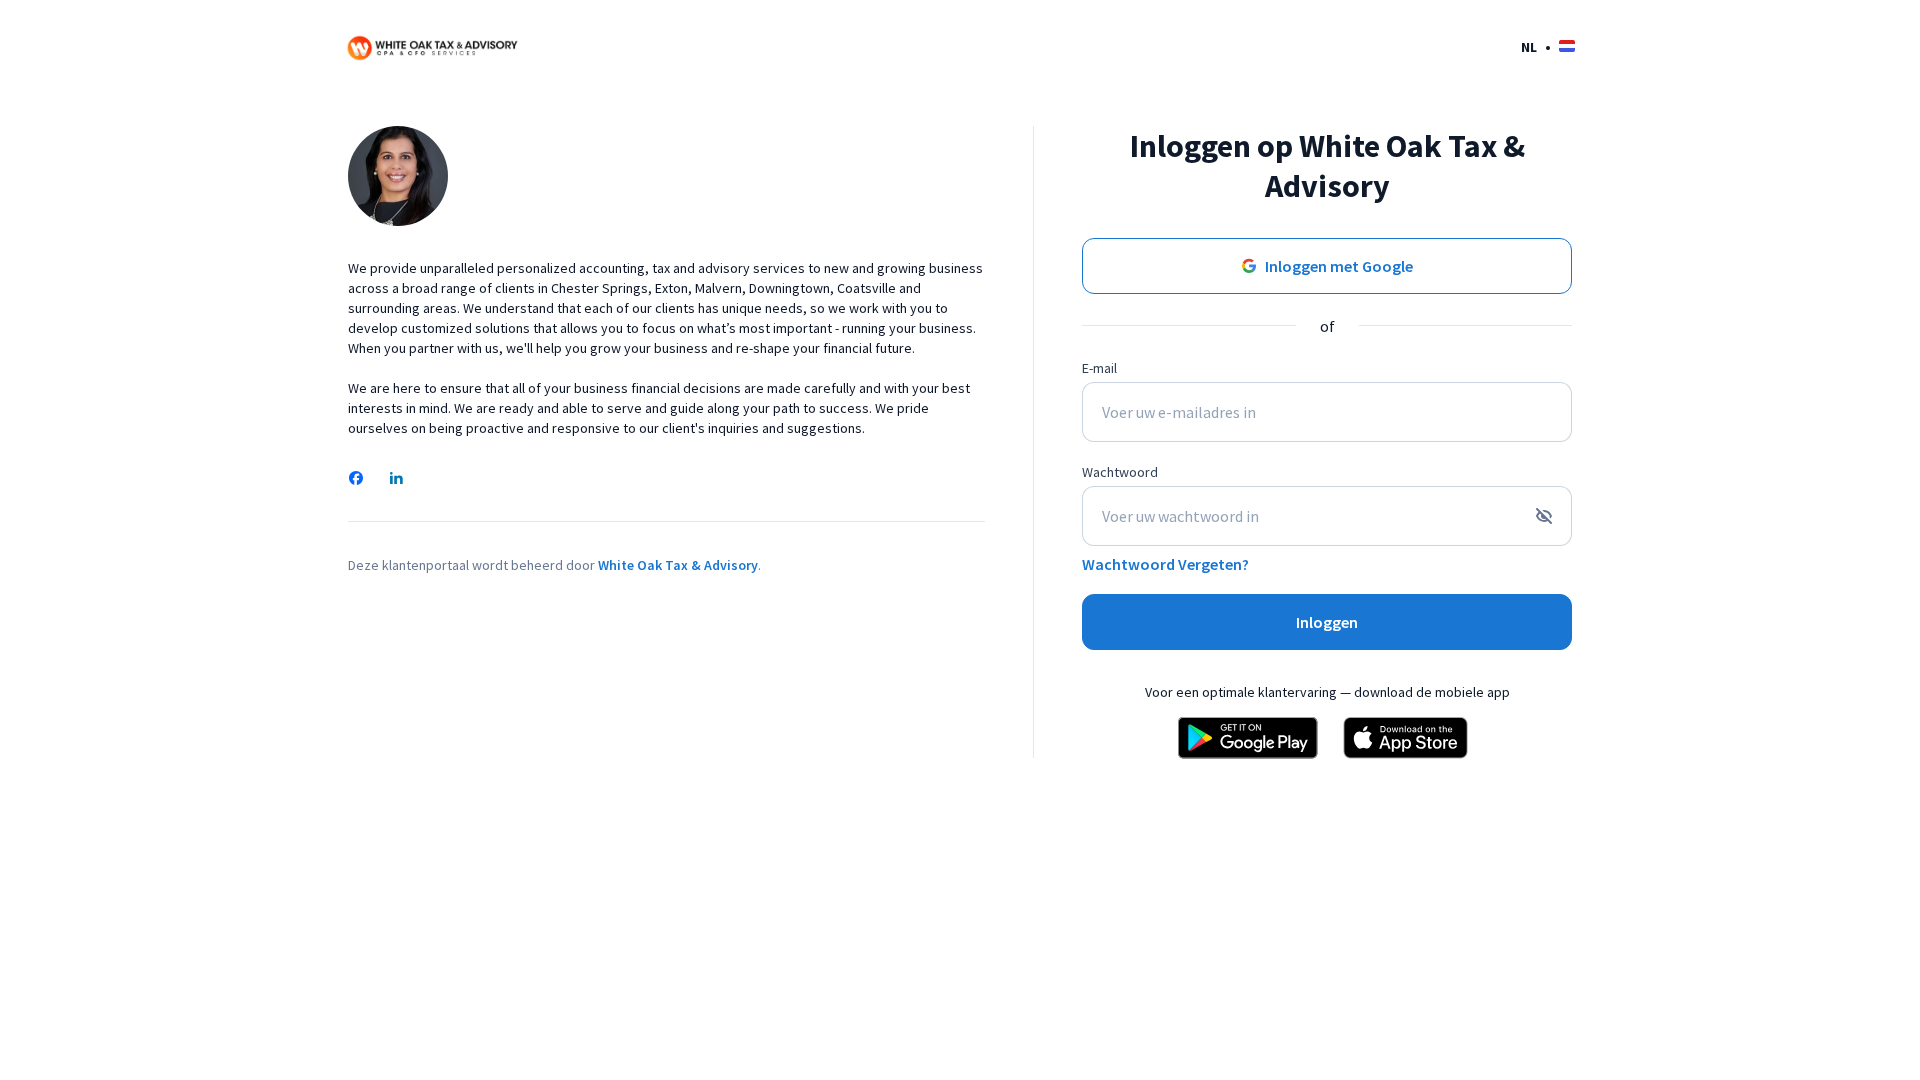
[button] (1548, 46)
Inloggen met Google (1339, 266)
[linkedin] (396, 480)
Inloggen (1327, 622)
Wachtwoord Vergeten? (1165, 564)
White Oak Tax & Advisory (678, 565)
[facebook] (356, 480)
